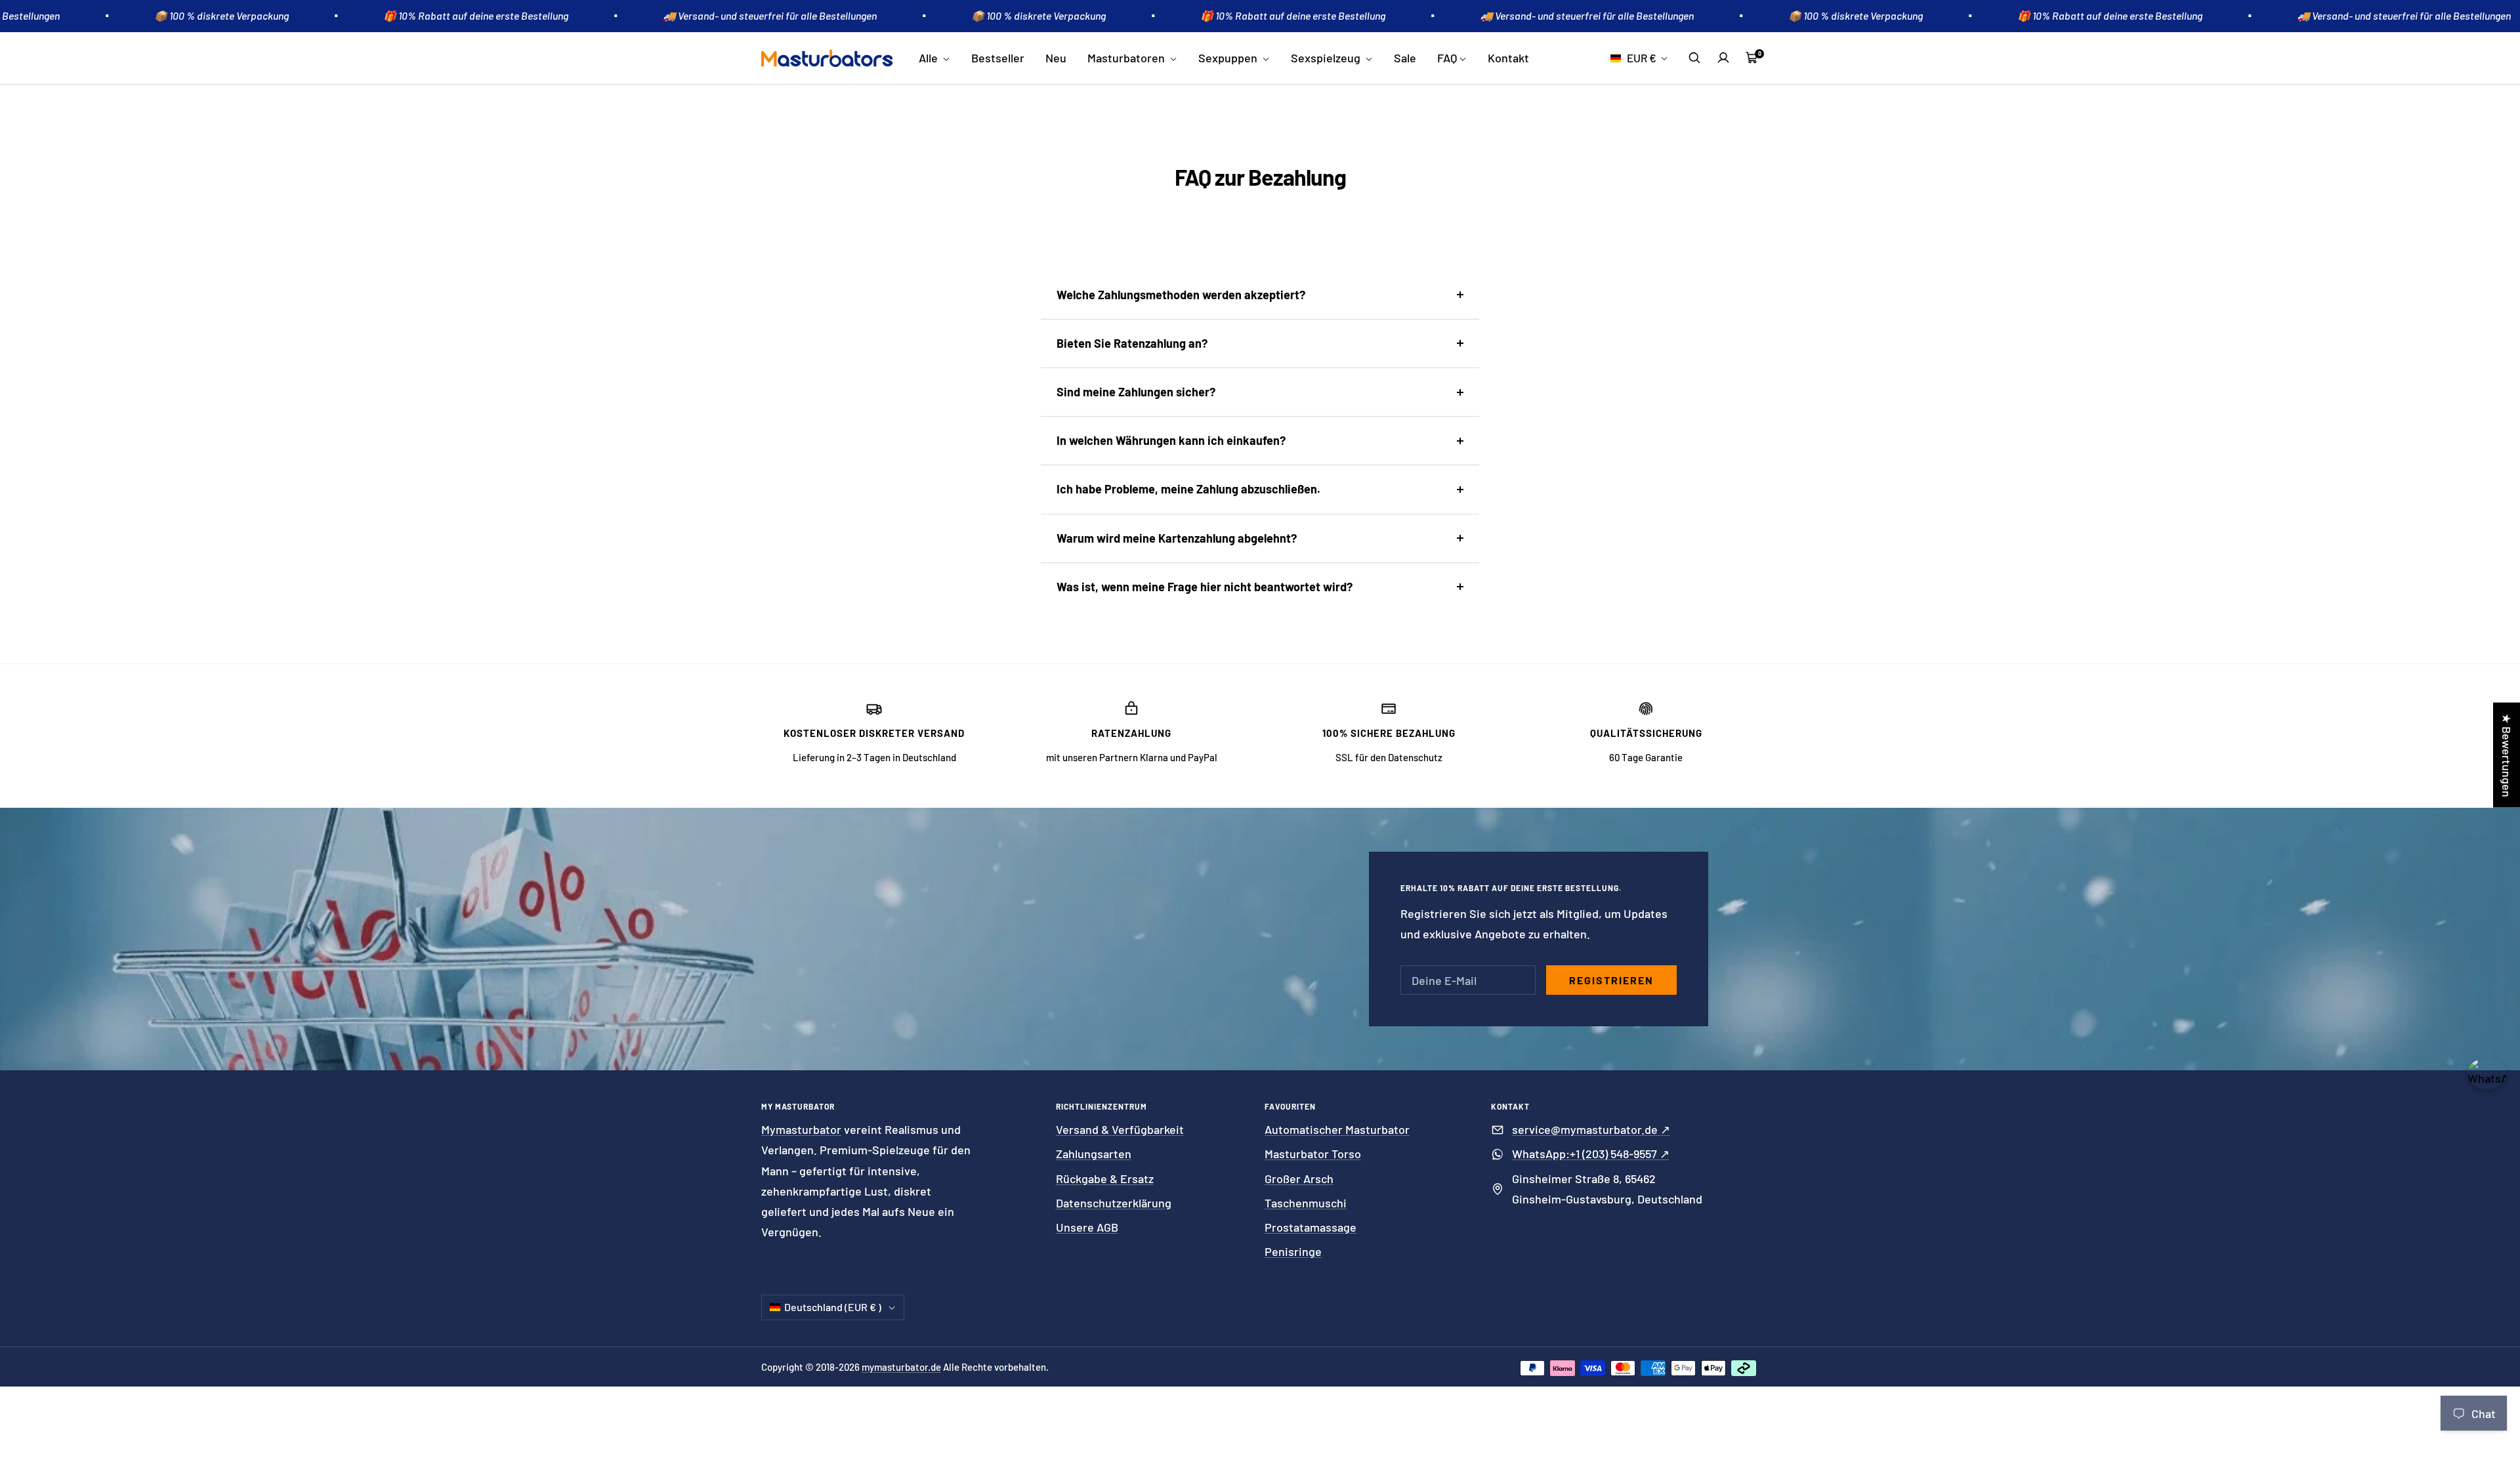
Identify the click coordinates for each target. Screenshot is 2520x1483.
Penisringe (1293, 1251)
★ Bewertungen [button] (2507, 755)
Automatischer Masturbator (1337, 1129)
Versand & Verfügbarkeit (1120, 1129)
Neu (1056, 58)
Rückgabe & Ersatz (1105, 1179)
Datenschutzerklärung (1114, 1203)
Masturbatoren (1127, 58)
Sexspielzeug (1327, 58)
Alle (930, 58)
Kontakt (1508, 58)
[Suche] (1694, 58)
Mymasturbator (801, 1129)
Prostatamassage (1311, 1227)
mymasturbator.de (901, 1367)
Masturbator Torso (1313, 1154)
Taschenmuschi (1306, 1203)
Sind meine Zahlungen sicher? (1136, 392)
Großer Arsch (1299, 1179)
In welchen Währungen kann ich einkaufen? (1171, 440)
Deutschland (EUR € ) (833, 1307)
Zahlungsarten (1094, 1154)
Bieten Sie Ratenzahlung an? (1132, 343)
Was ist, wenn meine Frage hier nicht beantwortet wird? (1205, 587)
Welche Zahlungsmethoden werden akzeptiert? (1181, 295)
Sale (1405, 58)
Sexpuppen (1229, 58)
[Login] (1723, 58)
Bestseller (998, 58)
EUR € (1642, 58)
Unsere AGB (1087, 1227)
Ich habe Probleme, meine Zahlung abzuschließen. (1188, 489)
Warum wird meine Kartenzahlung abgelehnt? (1177, 538)
